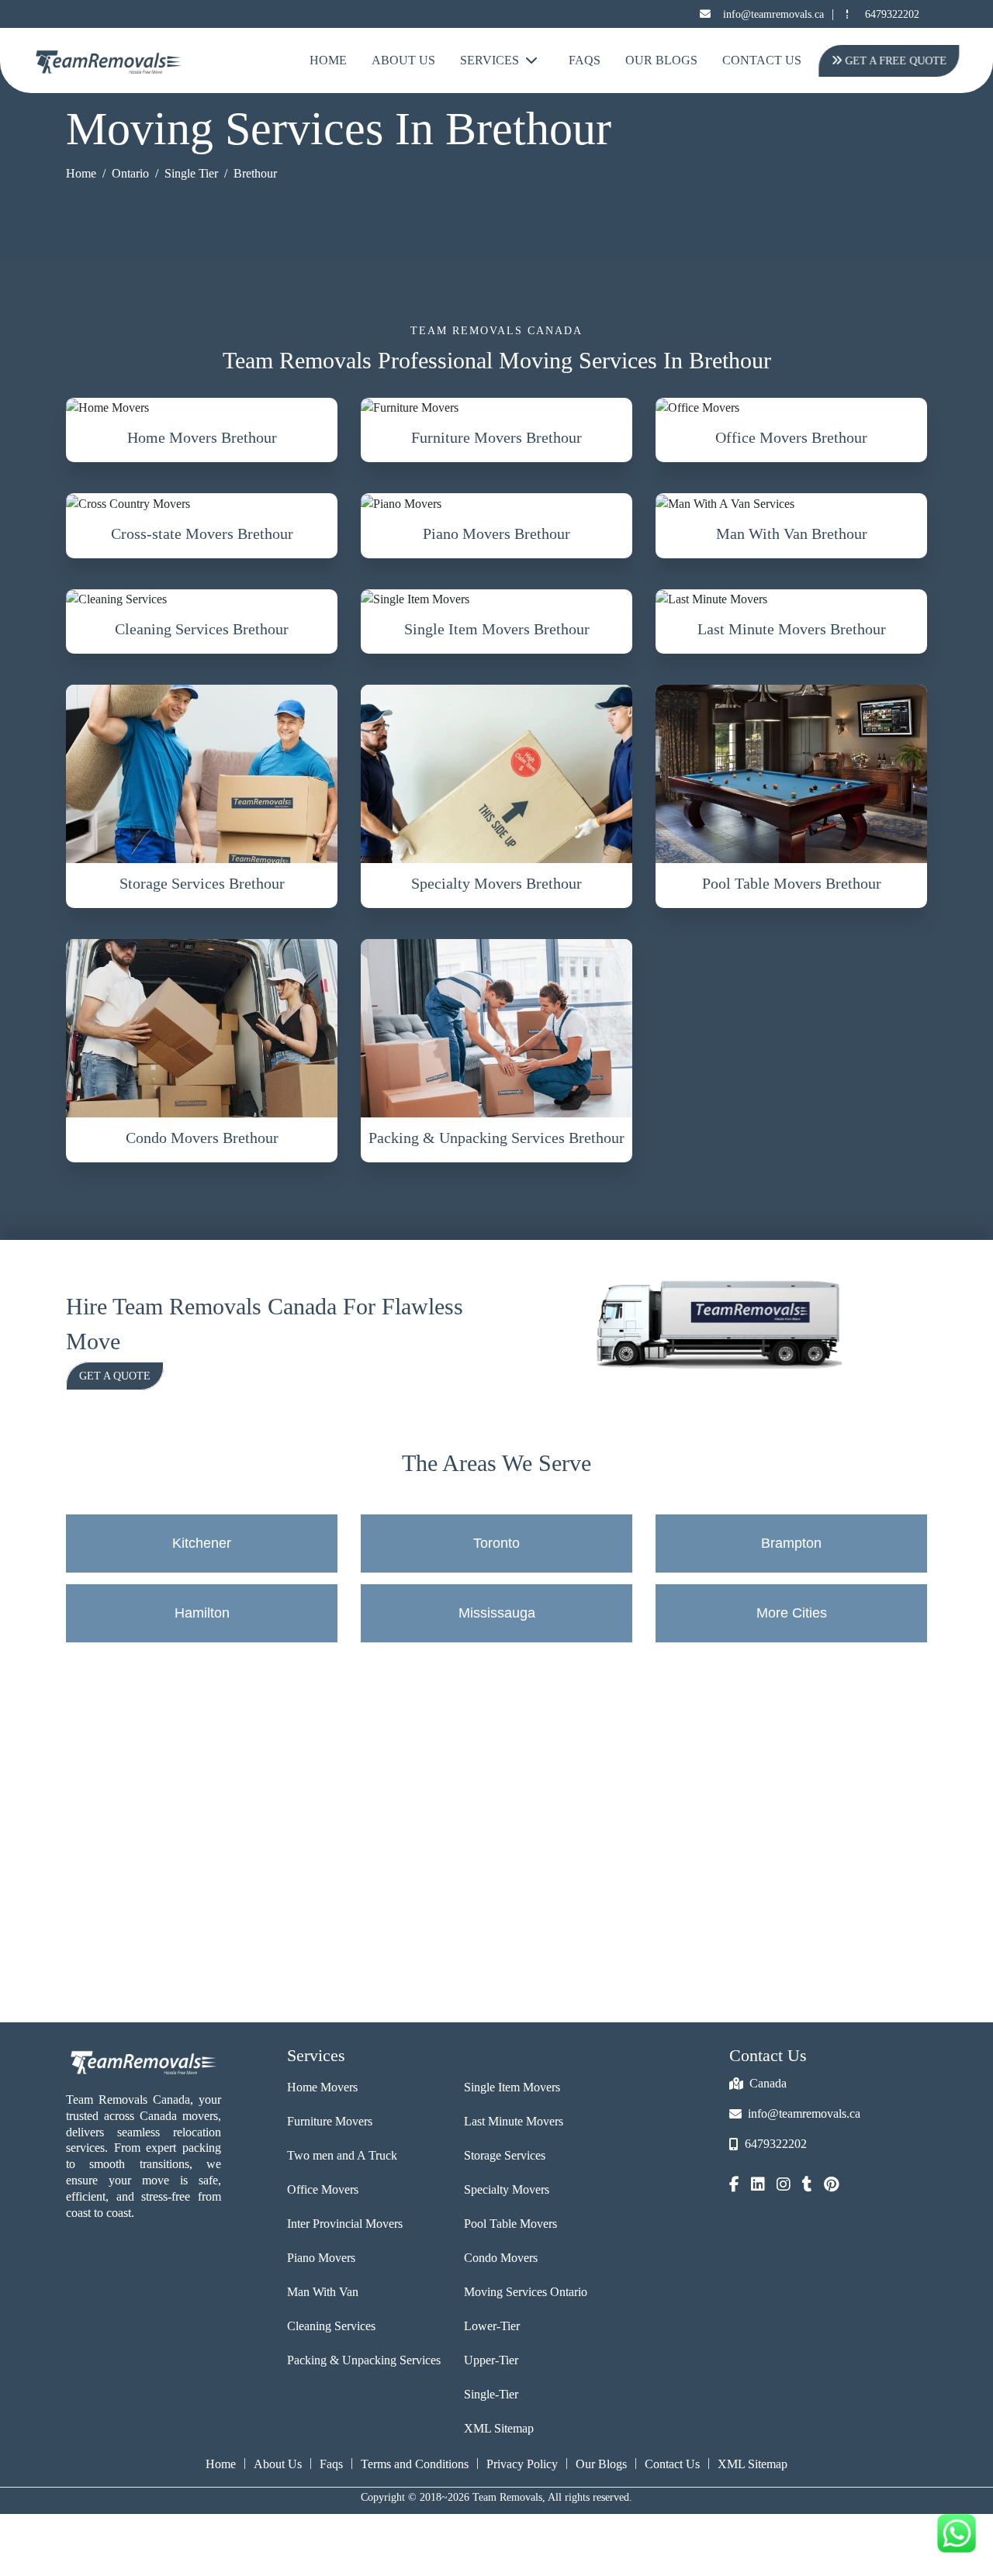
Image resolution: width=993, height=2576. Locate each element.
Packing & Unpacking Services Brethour (496, 1138)
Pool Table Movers (510, 2224)
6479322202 (892, 14)
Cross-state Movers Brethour (202, 534)
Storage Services (505, 2155)
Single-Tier (491, 2394)
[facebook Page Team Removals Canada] (734, 2186)
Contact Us (762, 60)
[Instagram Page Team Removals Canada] (784, 2186)
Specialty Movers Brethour (496, 883)
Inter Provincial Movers (345, 2224)
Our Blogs (661, 60)
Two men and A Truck (342, 2155)
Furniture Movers (330, 2121)
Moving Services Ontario (526, 2292)
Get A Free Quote (900, 61)
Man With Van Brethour (792, 534)
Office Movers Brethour (791, 437)
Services (490, 60)
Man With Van (323, 2292)
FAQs (585, 60)
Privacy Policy (522, 2464)
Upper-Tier (491, 2360)
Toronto (496, 1543)
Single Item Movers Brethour (497, 629)
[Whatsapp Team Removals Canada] (957, 2533)
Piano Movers (321, 2258)
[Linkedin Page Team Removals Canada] (758, 2186)
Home (328, 60)
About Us (403, 60)
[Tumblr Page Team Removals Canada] (807, 2186)
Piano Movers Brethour (496, 534)
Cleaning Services (331, 2326)
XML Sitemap (499, 2428)
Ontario (130, 173)
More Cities (792, 1613)
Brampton (791, 1543)
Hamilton (202, 1613)
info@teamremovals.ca (773, 14)
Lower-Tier (492, 2326)
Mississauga (497, 1613)
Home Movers (322, 2087)
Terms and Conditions (415, 2464)
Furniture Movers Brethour (496, 437)
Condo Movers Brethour (202, 1138)
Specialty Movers (507, 2189)
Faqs (331, 2464)
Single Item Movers (512, 2087)
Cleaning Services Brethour (202, 629)
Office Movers (323, 2189)
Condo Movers (501, 2258)
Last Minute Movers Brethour (792, 629)
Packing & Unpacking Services (364, 2360)
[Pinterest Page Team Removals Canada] (831, 2186)
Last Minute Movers (514, 2121)
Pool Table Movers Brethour (792, 883)
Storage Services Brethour (202, 883)
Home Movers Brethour (202, 437)
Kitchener (202, 1543)
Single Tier (191, 173)
